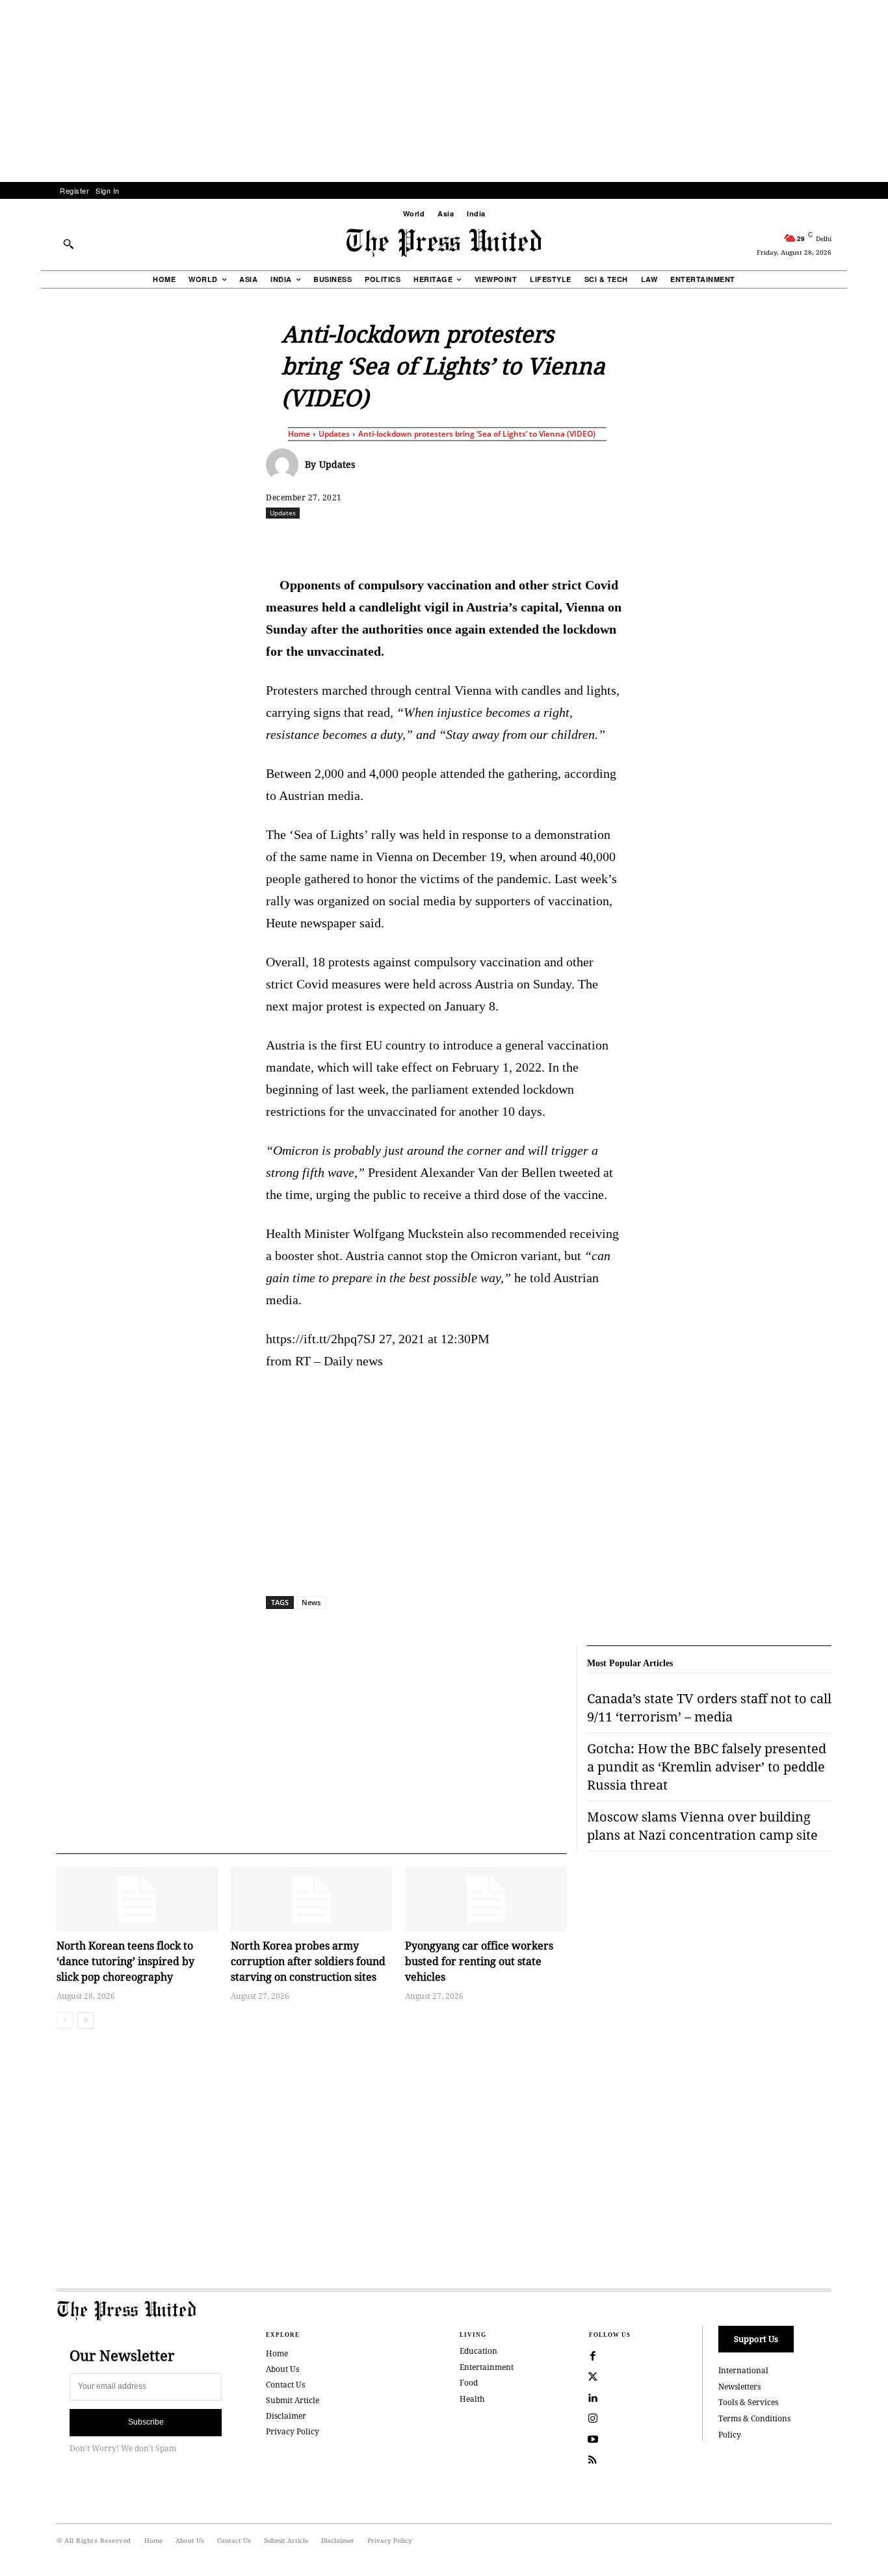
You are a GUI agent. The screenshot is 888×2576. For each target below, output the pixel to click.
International (743, 2370)
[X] (387, 541)
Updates (334, 434)
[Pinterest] (507, 541)
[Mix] (627, 541)
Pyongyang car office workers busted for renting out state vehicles (479, 1961)
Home (299, 434)
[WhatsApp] (447, 541)
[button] (68, 244)
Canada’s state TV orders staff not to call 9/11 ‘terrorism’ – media (709, 1707)
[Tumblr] (567, 541)
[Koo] (836, 541)
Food (469, 2383)
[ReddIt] (417, 541)
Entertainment (487, 2367)
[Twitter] (593, 2377)
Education (478, 2351)
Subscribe (146, 2422)
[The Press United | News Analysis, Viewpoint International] (444, 243)
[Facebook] (358, 541)
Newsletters (739, 2387)
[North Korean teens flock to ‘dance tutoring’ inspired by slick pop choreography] (137, 1899)
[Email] (537, 541)
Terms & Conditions (754, 2418)
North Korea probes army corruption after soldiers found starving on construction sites (308, 1961)
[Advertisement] (444, 91)
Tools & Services (748, 2402)
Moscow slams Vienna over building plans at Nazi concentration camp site (702, 1826)
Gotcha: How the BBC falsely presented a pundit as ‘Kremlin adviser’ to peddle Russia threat (707, 1767)
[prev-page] (65, 2020)
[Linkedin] (477, 541)
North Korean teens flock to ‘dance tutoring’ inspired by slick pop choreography (125, 1961)
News (311, 1602)
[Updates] (285, 465)
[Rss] (593, 2460)
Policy (730, 2435)
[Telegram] (597, 541)
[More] (867, 541)
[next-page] (85, 2020)
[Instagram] (593, 2419)
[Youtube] (593, 2440)
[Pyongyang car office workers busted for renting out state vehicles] (486, 1899)
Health (472, 2399)
